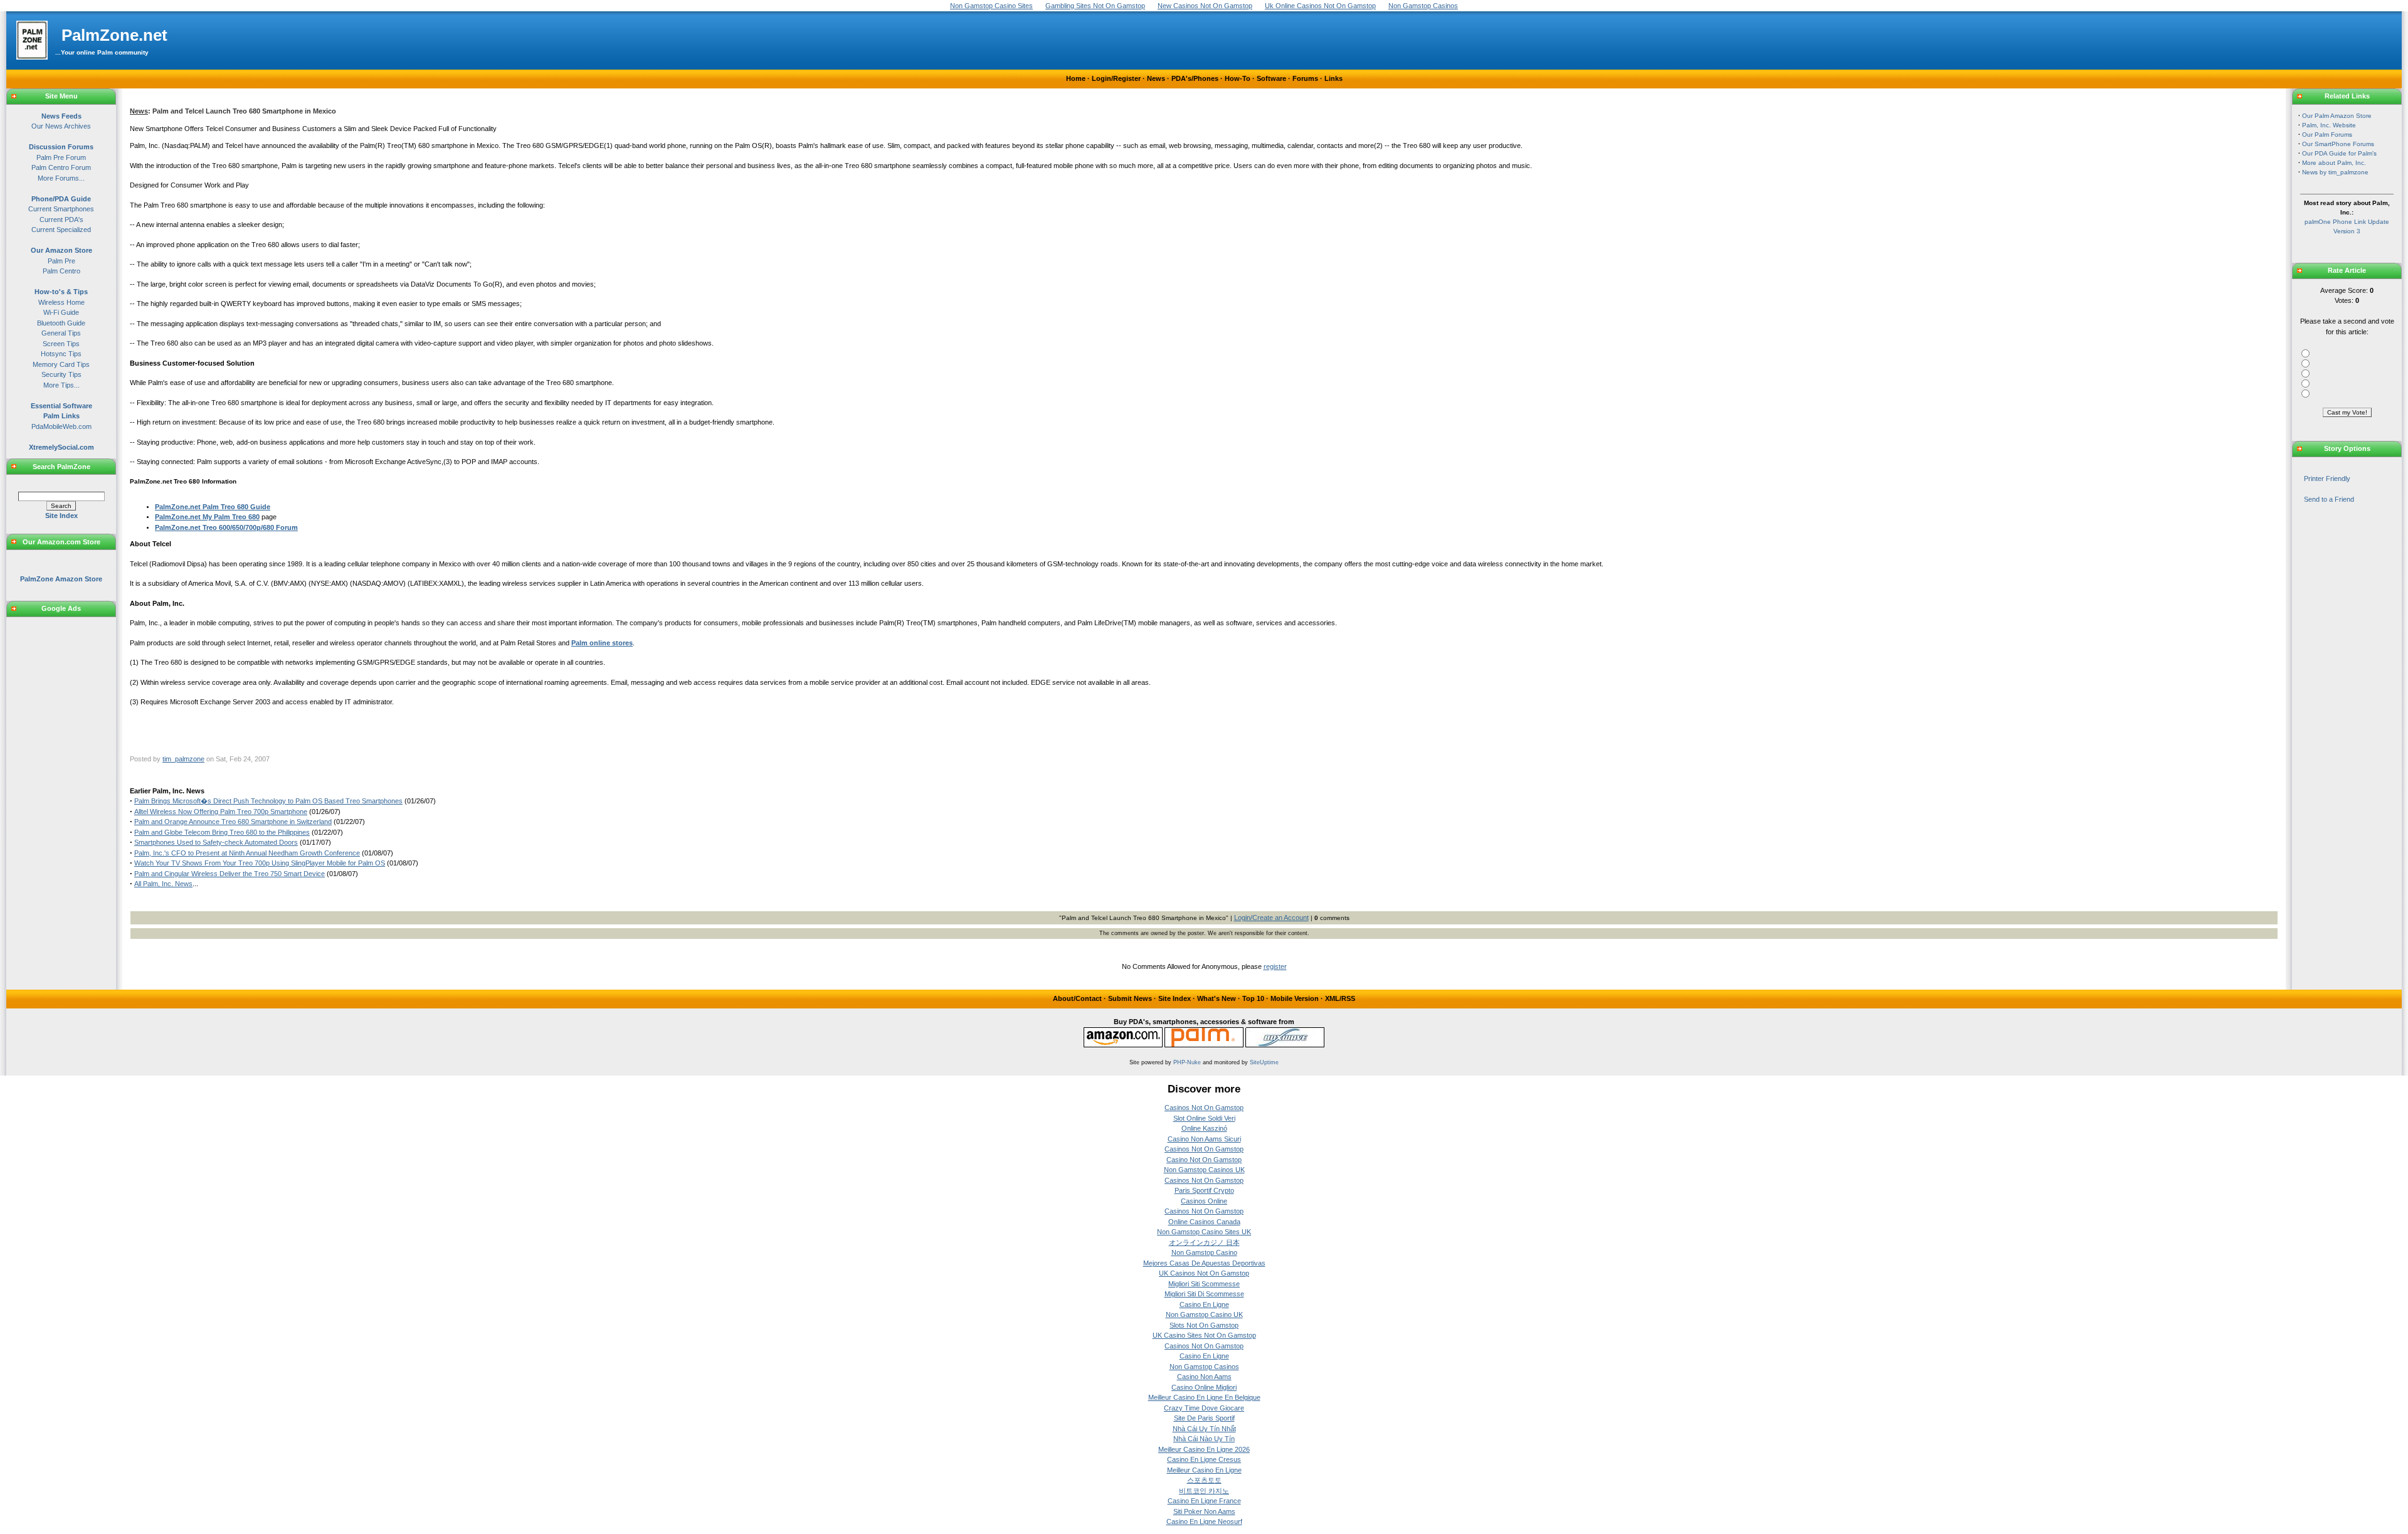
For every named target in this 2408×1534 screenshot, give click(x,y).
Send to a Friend (2329, 499)
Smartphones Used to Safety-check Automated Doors (216, 842)
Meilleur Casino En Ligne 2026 (1204, 1449)
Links (1333, 78)
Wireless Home (61, 302)
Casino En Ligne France (1204, 1501)
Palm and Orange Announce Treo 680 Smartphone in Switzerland (233, 822)
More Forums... (61, 178)
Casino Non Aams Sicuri (1204, 1139)
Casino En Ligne (1204, 1304)
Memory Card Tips (61, 364)
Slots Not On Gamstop (1204, 1325)
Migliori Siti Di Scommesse (1204, 1294)
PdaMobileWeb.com (61, 426)
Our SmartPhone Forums (2338, 144)
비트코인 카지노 (1204, 1491)
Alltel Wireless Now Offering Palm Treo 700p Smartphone (221, 812)
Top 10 (1253, 998)
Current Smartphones (61, 209)
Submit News (1130, 998)
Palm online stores (602, 643)
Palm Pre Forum (61, 157)
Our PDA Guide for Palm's (2339, 153)
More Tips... (61, 385)
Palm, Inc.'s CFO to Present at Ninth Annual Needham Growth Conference (247, 853)
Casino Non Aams (1204, 1377)
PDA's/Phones (1195, 78)
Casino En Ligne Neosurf (1204, 1521)
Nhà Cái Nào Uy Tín (1204, 1439)
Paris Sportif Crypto (1204, 1190)
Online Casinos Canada (1204, 1222)
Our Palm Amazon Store (2337, 116)
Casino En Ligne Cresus (1204, 1459)
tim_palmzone (183, 759)
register (1275, 966)
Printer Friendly (2327, 479)
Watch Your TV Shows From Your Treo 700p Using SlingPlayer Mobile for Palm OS (260, 863)
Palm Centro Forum (61, 167)
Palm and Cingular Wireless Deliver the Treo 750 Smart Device (230, 874)
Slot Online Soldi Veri (1204, 1118)
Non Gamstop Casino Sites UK (1204, 1232)
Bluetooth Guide (61, 323)
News (1156, 78)
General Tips (61, 333)
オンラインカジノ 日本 (1204, 1242)
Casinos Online (1204, 1201)
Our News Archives (61, 126)
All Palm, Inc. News (163, 884)
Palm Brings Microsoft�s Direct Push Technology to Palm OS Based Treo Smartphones (268, 801)
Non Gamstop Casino (1204, 1252)
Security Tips (61, 374)
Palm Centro (61, 271)
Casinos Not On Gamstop (1204, 1108)
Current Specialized (61, 230)
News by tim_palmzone (2335, 172)
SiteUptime (1264, 1062)
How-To (1238, 78)
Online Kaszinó (1204, 1128)
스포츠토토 (1204, 1480)
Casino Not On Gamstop (1204, 1160)
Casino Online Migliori (1204, 1387)
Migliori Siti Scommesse (1204, 1284)
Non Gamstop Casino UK (1204, 1314)
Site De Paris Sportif (1204, 1418)
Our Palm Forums (2327, 135)
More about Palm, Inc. (2334, 163)
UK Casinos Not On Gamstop (1204, 1273)
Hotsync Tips (61, 354)
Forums (1305, 78)
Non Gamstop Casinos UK (1204, 1170)
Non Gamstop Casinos (1204, 1367)
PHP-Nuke (1187, 1062)
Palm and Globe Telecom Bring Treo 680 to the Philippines (222, 832)
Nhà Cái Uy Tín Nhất (1204, 1429)
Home (1076, 78)
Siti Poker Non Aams (1204, 1511)
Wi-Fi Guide (61, 312)
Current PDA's (61, 220)
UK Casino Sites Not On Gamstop (1204, 1335)
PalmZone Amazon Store (61, 579)
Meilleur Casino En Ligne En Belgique (1204, 1397)
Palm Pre (61, 261)
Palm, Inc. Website (2329, 125)
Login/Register (1116, 78)
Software (1271, 78)
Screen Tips (61, 344)
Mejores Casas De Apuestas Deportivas (1204, 1263)
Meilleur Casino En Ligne (1204, 1470)
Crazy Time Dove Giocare (1204, 1408)
